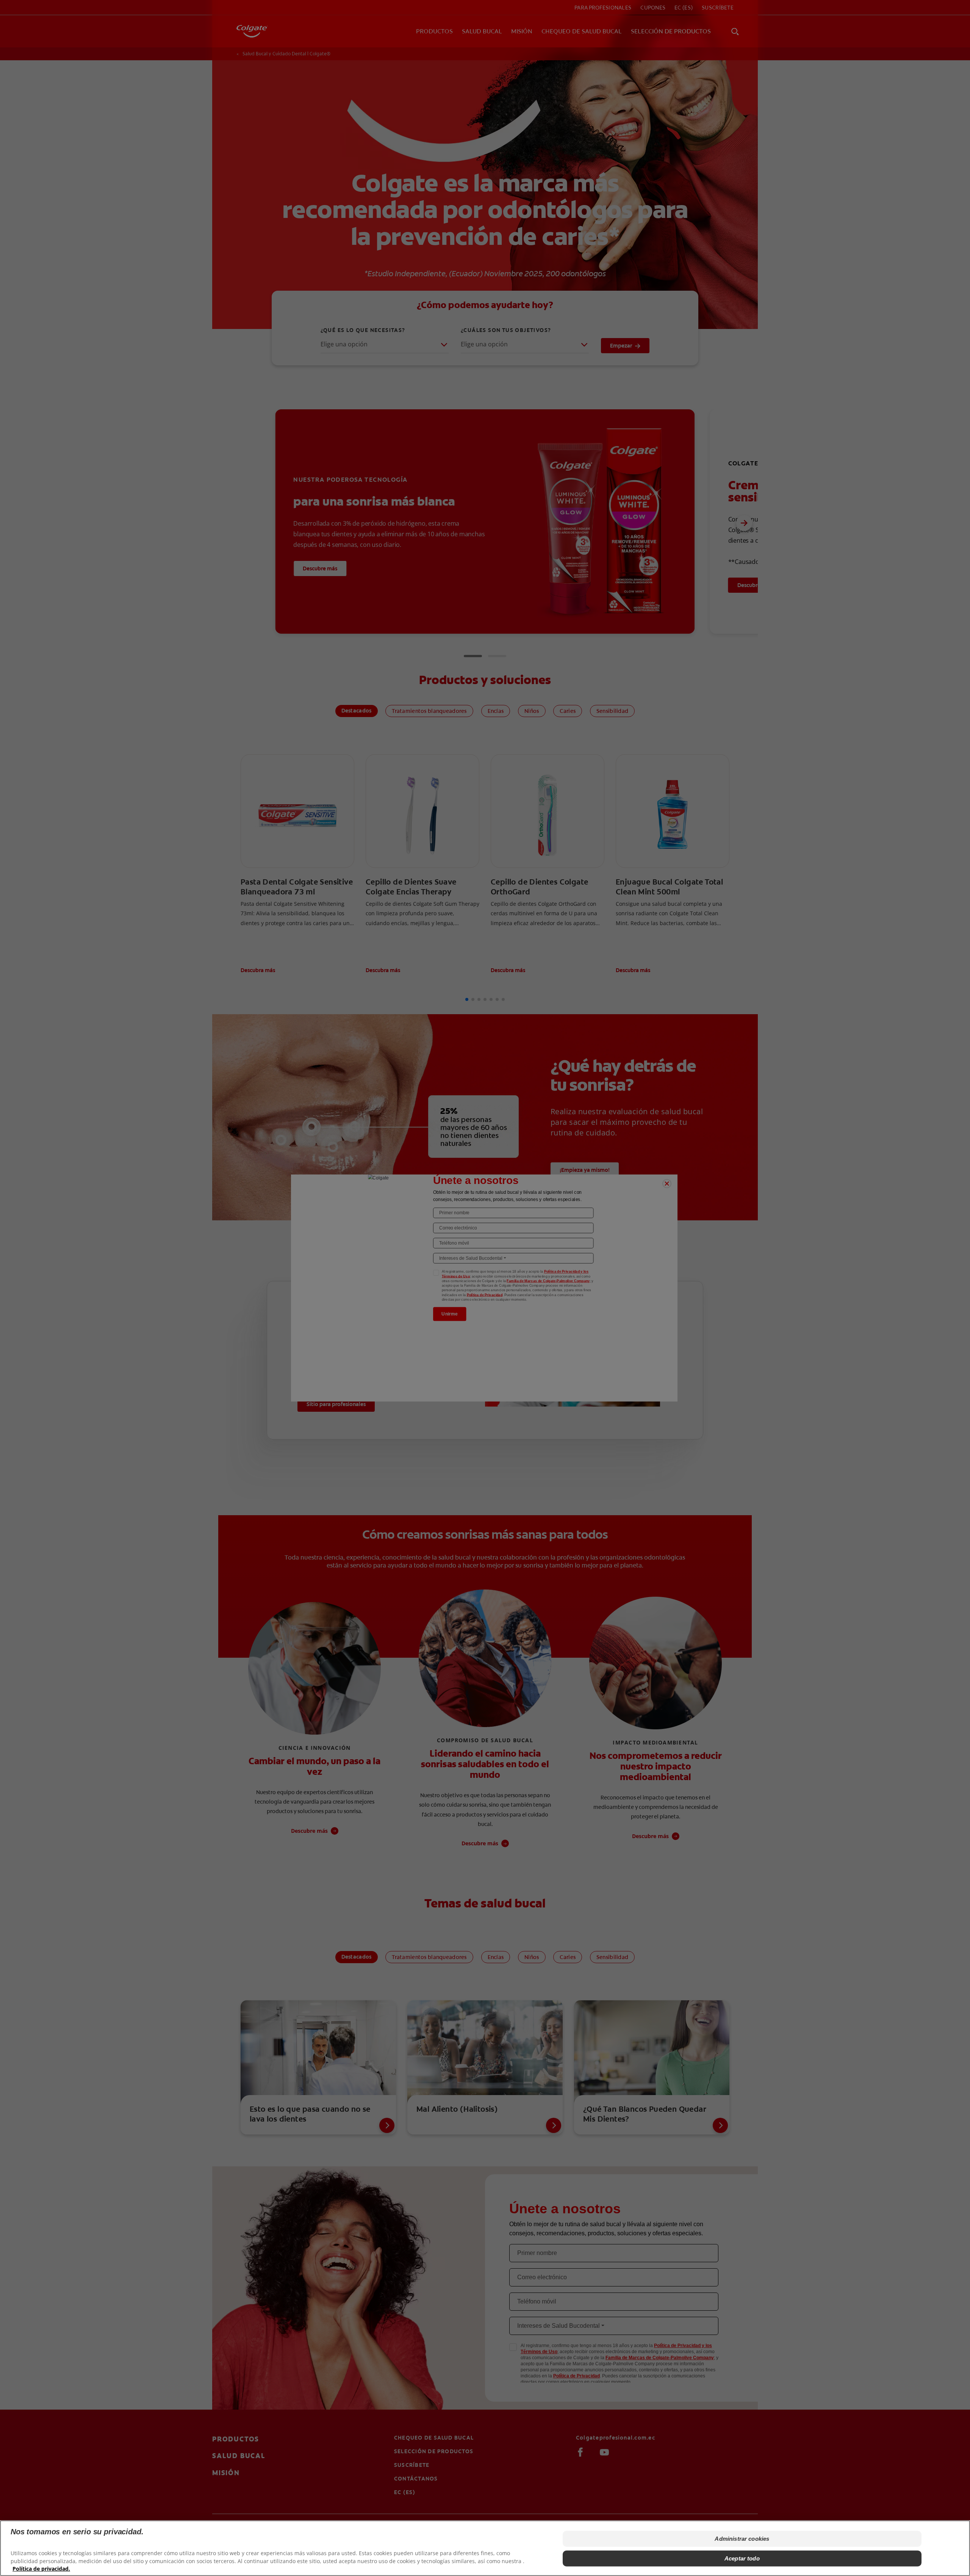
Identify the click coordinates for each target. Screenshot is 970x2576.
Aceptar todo (742, 2558)
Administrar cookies (742, 2539)
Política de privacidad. (41, 2569)
